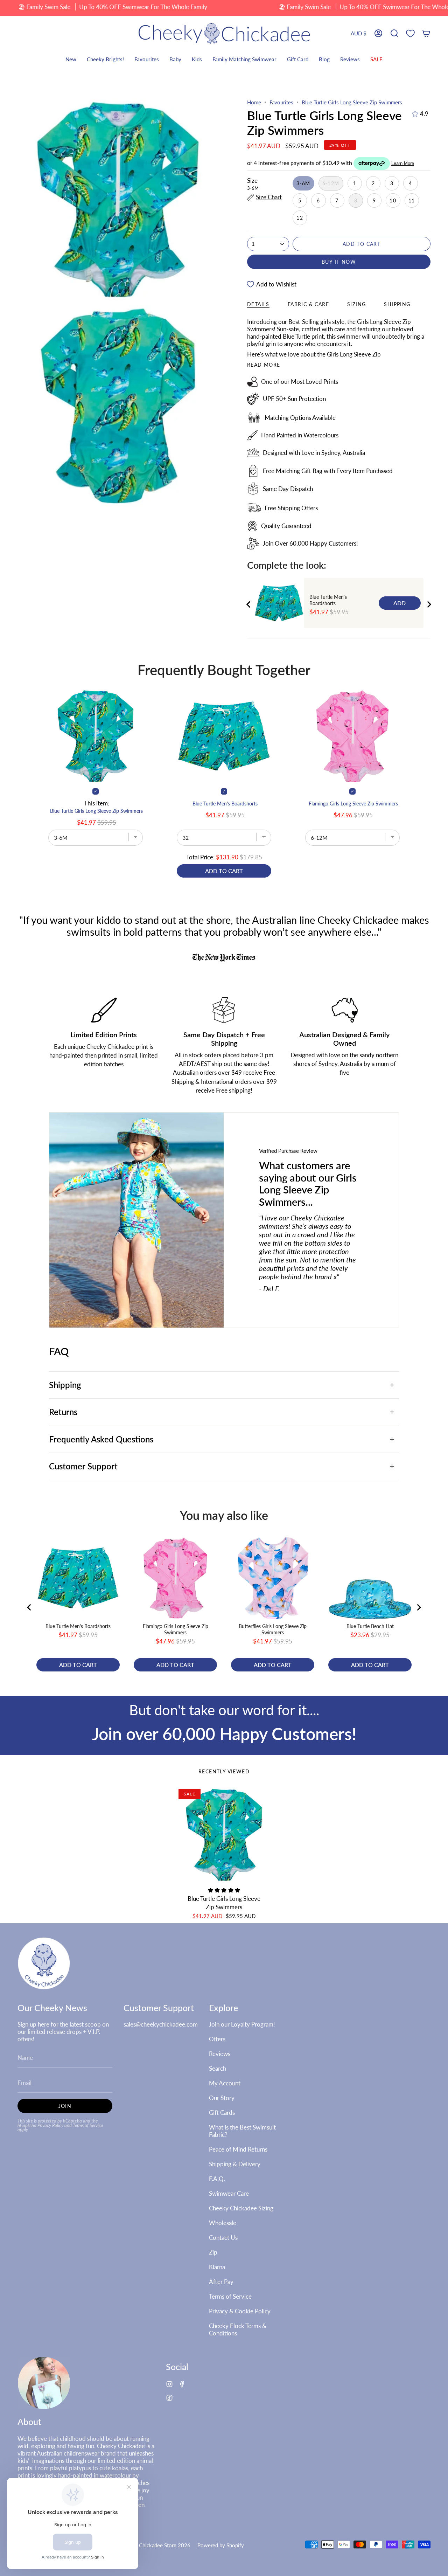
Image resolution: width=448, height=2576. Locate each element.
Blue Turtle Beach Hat (370, 1626)
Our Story (222, 2098)
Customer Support (83, 1466)
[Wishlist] (410, 33)
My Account (225, 2083)
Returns (63, 1412)
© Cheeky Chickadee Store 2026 (152, 2545)
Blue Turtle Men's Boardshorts (328, 600)
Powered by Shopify (221, 2545)
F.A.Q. (217, 2179)
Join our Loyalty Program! (242, 2024)
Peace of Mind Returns (238, 2149)
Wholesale (223, 2223)
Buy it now (339, 262)
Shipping (65, 1385)
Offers (217, 2039)
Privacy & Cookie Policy (240, 2311)
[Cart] (426, 33)
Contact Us (223, 2238)
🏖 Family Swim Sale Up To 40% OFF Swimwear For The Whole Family (113, 7)
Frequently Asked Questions (101, 1439)
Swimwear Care (229, 2193)
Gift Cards (222, 2113)
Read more (264, 365)
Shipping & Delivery (235, 2164)
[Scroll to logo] (224, 958)
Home (254, 102)
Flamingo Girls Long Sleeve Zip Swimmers (353, 804)
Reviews (220, 2054)
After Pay (221, 2282)
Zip (213, 2252)
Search (218, 2068)
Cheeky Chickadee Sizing (241, 2208)
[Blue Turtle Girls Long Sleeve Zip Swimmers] (224, 1835)
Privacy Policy (50, 2125)
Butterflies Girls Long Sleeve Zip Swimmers (273, 1629)
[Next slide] (429, 604)
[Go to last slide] (249, 604)
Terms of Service (88, 2125)
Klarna (217, 2267)
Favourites (281, 102)
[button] (394, 33)
